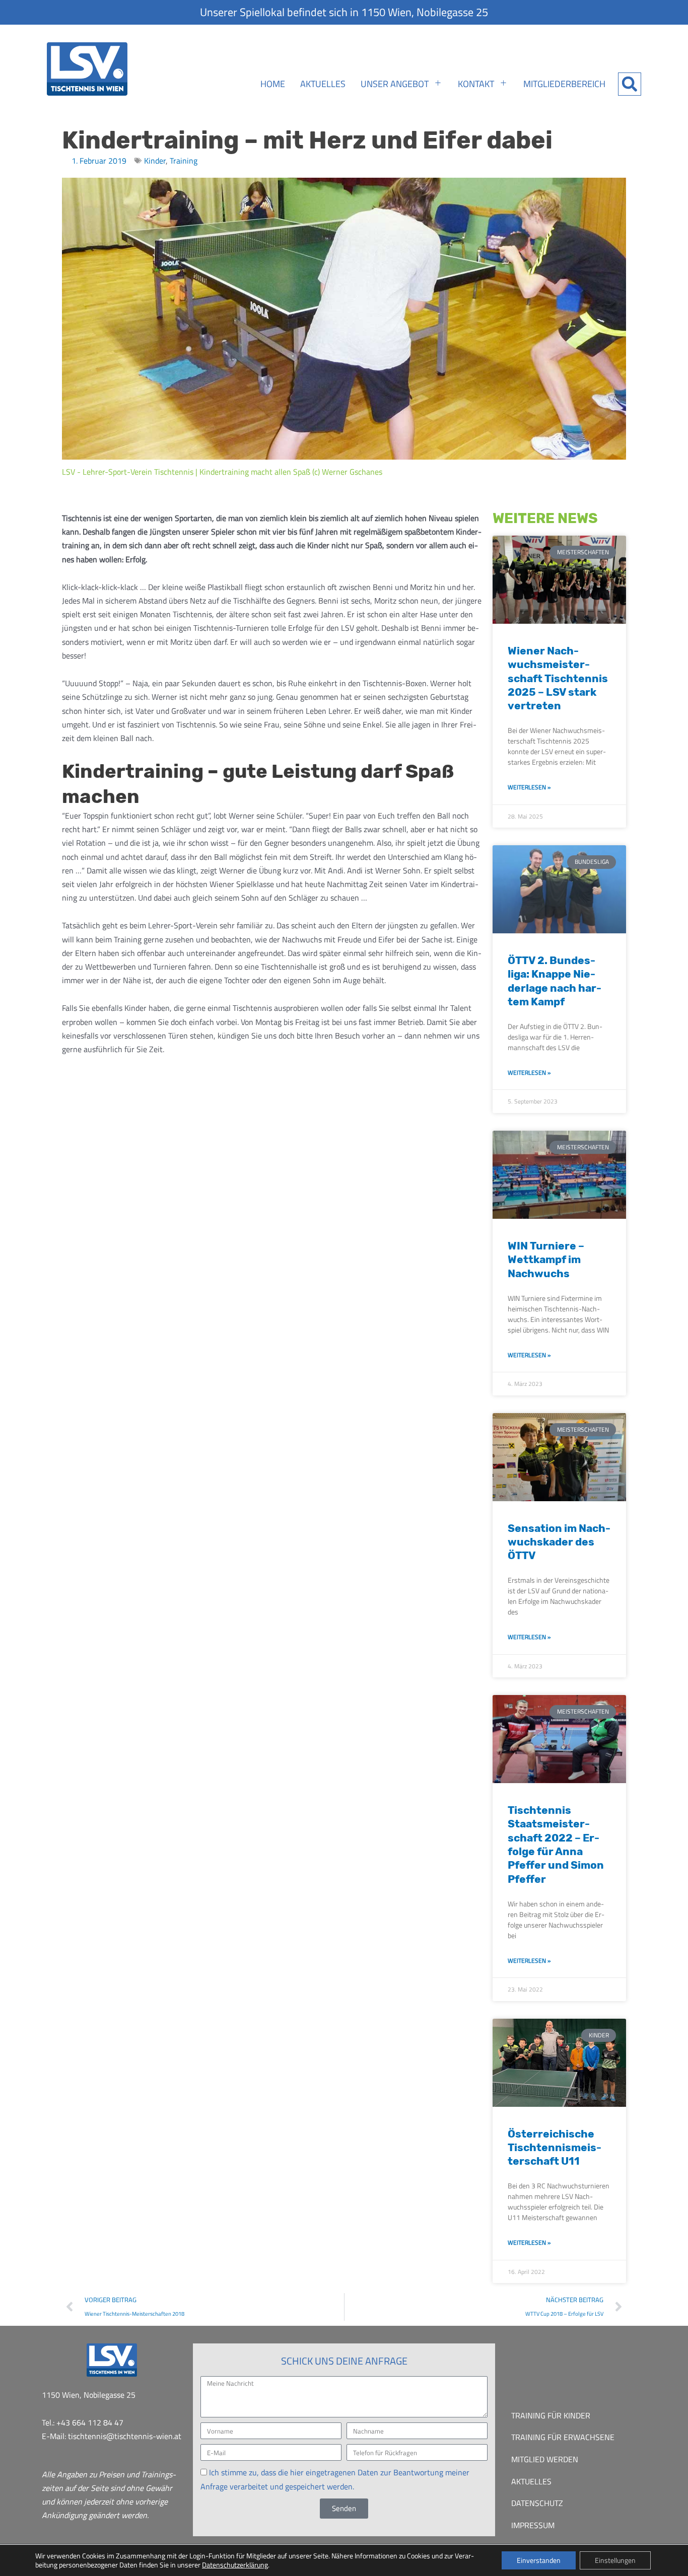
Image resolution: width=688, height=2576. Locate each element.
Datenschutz (537, 2503)
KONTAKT (476, 84)
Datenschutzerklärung (235, 2565)
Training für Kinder (551, 2415)
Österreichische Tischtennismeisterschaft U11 (555, 2148)
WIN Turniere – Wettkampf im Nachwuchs (546, 1260)
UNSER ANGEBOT (395, 84)
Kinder (155, 161)
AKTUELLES (323, 84)
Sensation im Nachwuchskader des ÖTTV (559, 1542)
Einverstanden (539, 2560)
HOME (273, 84)
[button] (630, 84)
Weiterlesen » (529, 787)
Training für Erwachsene (563, 2437)
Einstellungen (615, 2560)
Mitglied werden (545, 2459)
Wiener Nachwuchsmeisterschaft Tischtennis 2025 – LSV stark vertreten (558, 678)
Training (184, 161)
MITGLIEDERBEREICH (564, 84)
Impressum (533, 2525)
